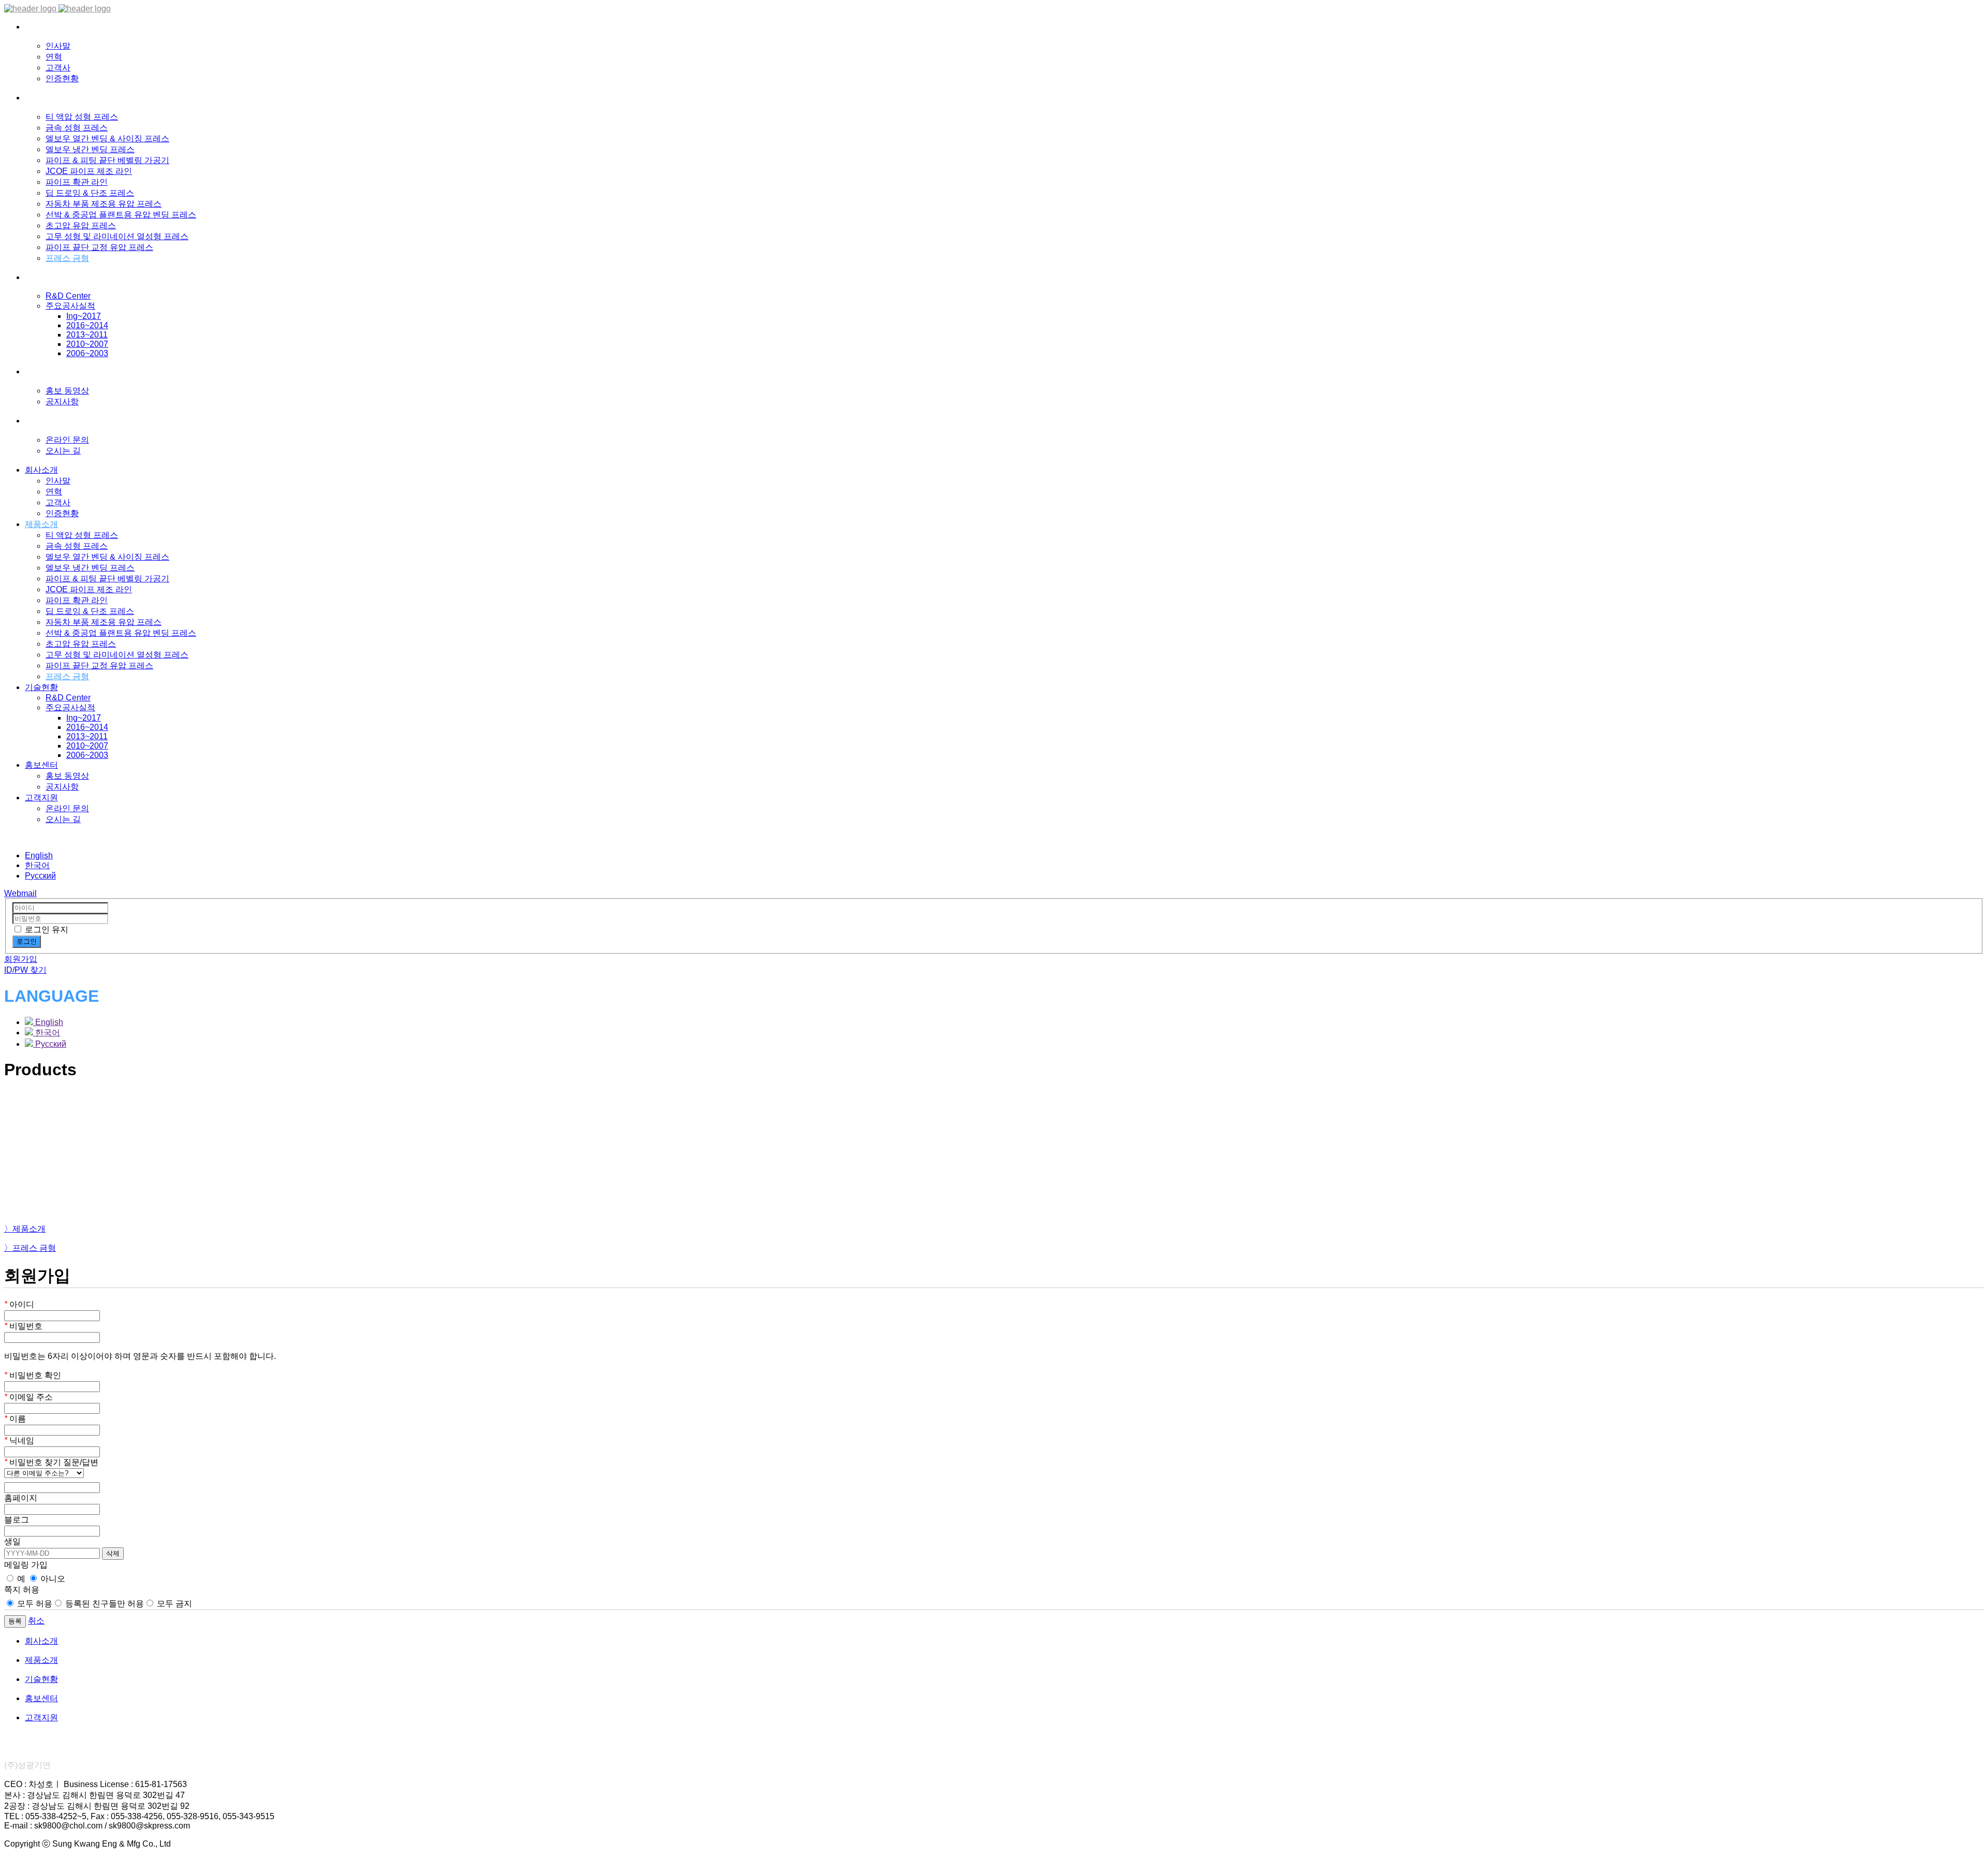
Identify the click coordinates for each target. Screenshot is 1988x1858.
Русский (40, 876)
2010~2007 (87, 344)
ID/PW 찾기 (25, 970)
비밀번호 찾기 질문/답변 (51, 1462)
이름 (15, 1419)
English (39, 855)
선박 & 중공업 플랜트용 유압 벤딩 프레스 (121, 215)
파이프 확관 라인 (77, 182)
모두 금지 (173, 1604)
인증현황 (62, 78)
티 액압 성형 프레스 (82, 117)
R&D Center (68, 296)
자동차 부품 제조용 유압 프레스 (104, 204)
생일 (12, 1541)
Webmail (20, 893)
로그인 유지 (47, 930)
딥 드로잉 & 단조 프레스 (90, 193)
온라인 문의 (67, 440)
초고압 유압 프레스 (81, 225)
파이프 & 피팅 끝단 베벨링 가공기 (107, 160)
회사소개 (41, 470)
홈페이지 (21, 1498)
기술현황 (41, 687)
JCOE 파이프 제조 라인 (89, 171)
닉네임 (19, 1440)
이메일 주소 (28, 1397)
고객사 (58, 68)
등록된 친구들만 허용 (104, 1604)
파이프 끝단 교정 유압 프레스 (99, 247)
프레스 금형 (67, 258)
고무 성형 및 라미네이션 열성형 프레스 (117, 236)
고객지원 (41, 798)
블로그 (17, 1520)
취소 (36, 1621)
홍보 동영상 (67, 391)
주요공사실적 (70, 306)
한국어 (37, 865)
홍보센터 (41, 765)
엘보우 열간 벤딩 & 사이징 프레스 (107, 138)
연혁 (54, 57)
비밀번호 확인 (33, 1375)
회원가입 (21, 959)
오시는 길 (63, 451)
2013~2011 (87, 335)
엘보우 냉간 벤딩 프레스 (90, 149)
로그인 (27, 941)
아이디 (19, 1304)
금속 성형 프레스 (77, 128)
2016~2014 (87, 325)
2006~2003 (87, 353)
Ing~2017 (84, 316)
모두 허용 (34, 1604)
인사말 (58, 46)
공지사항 (62, 401)
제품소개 (41, 524)
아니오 (52, 1579)
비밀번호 (23, 1326)
